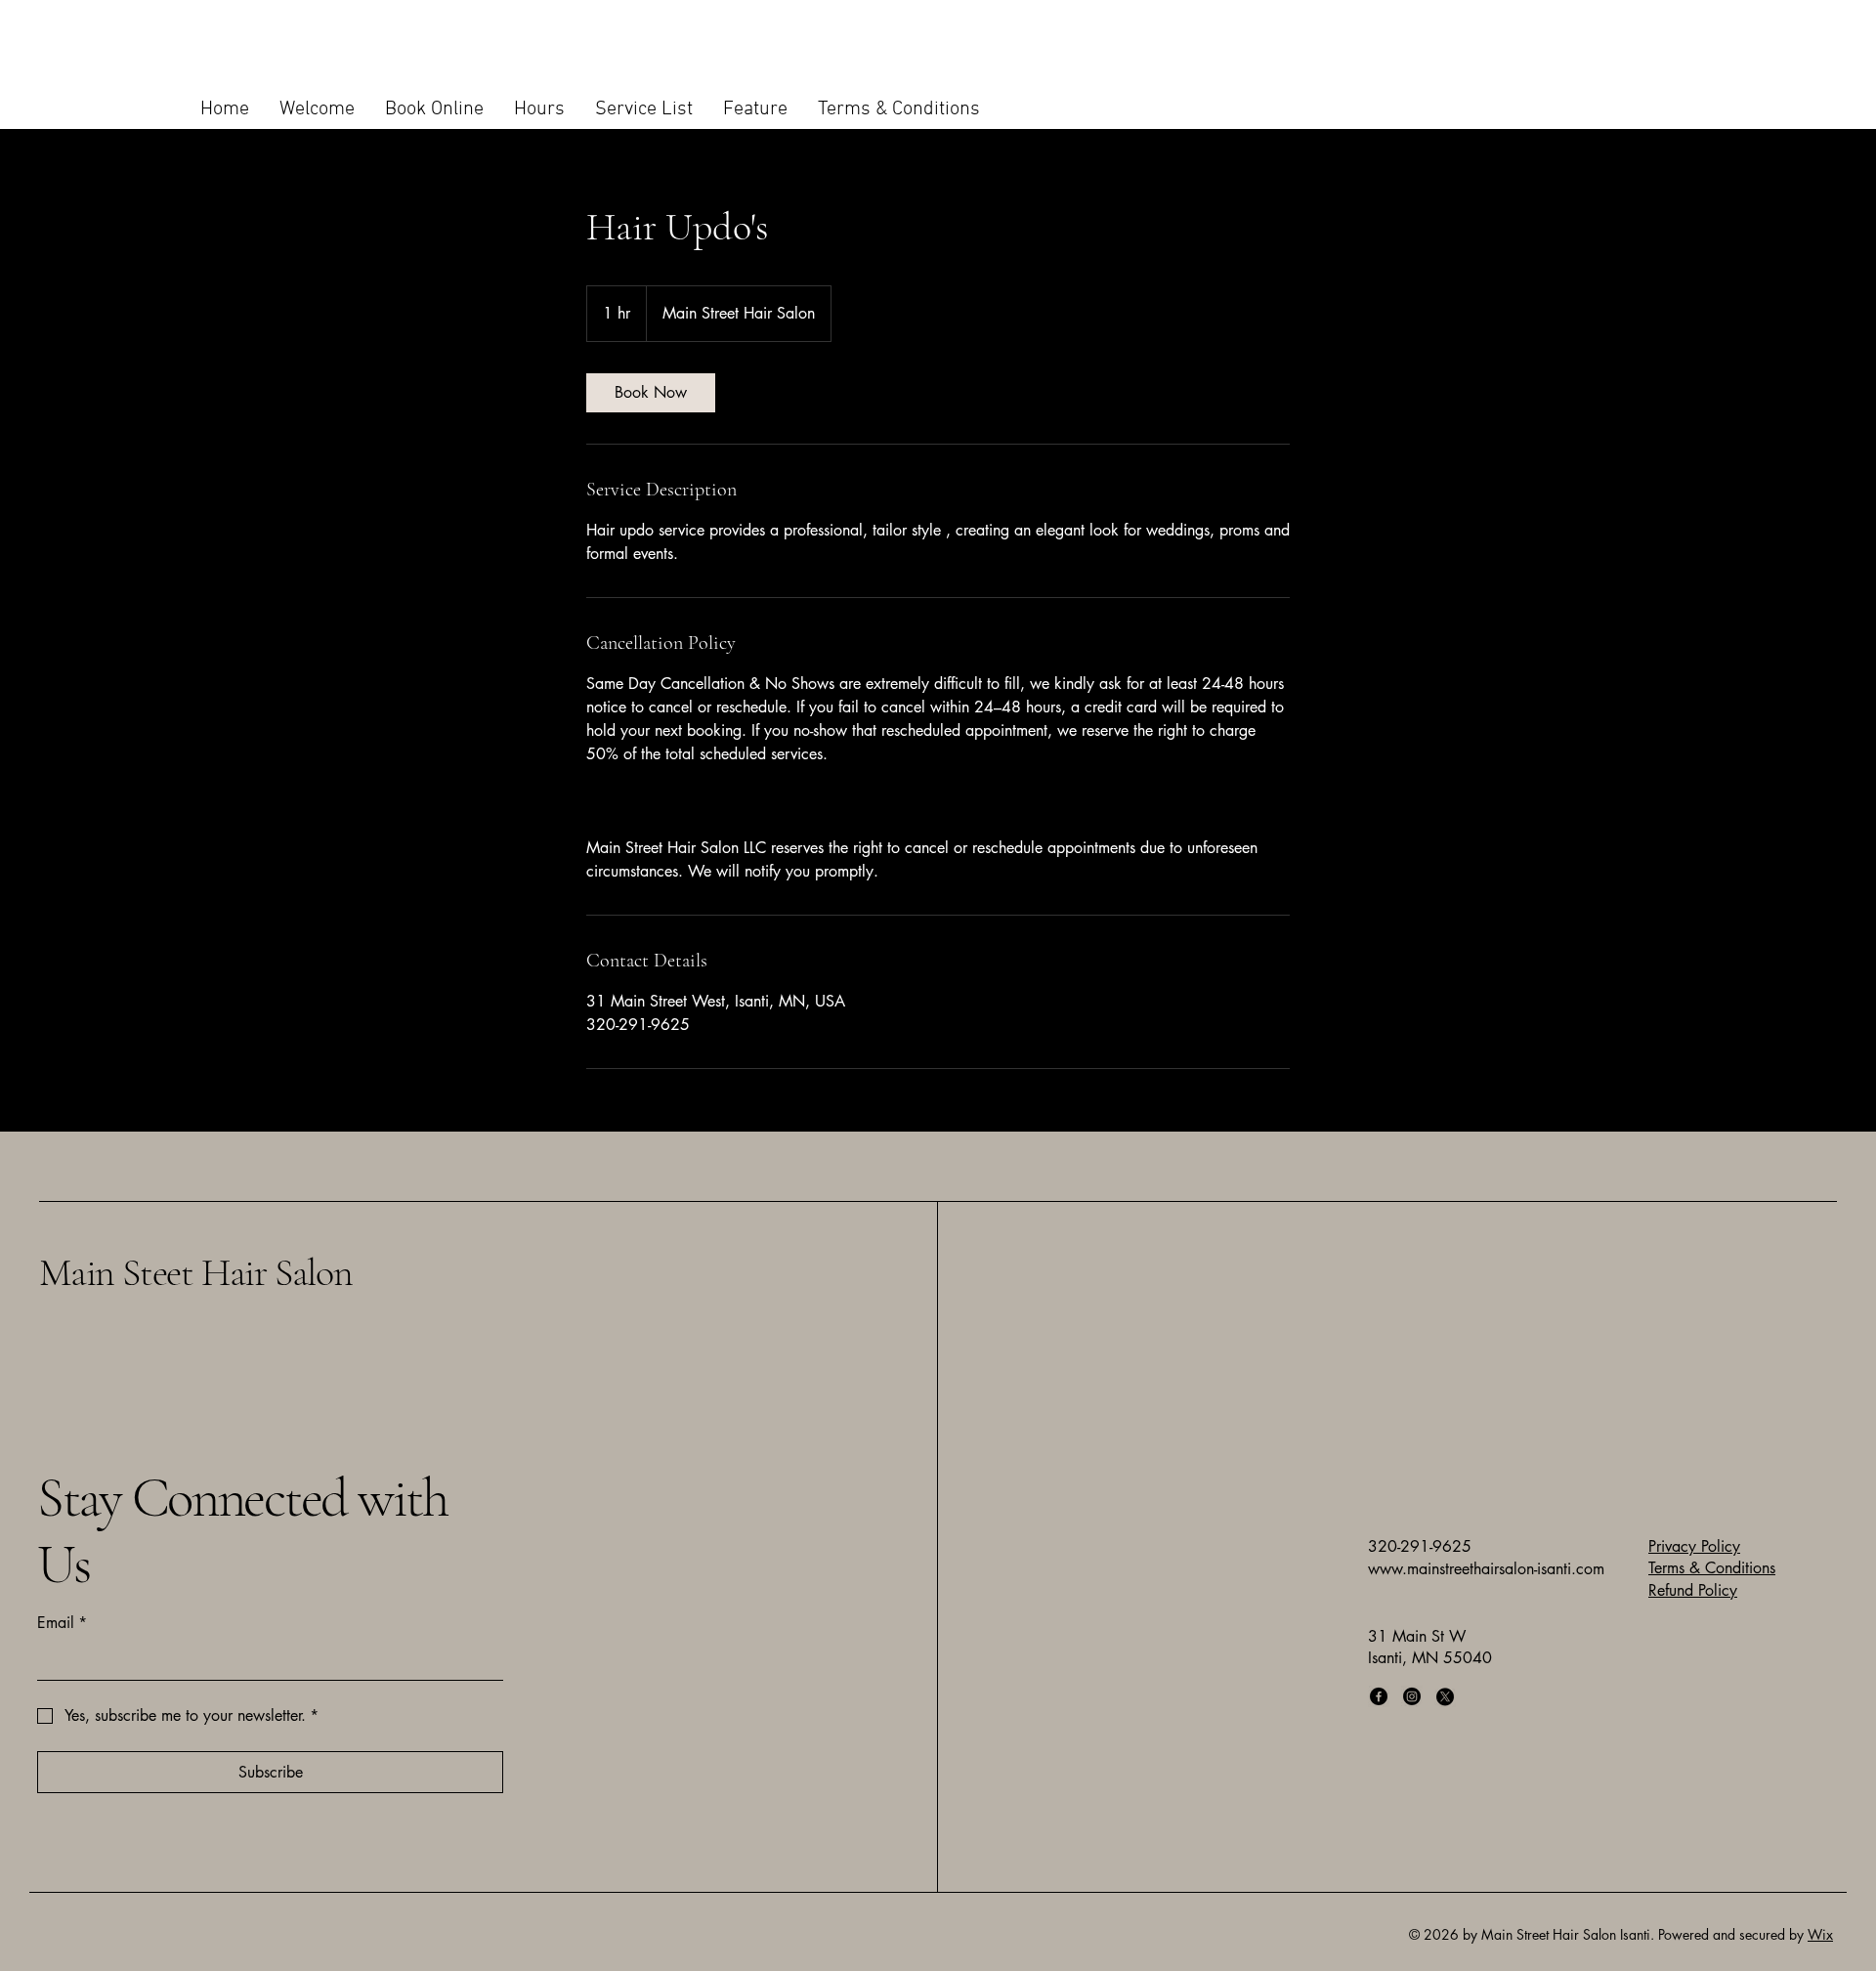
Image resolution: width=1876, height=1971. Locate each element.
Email (62, 1623)
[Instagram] (1412, 1696)
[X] (1445, 1696)
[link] (651, 393)
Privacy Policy (1694, 1546)
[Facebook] (1379, 1696)
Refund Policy (1693, 1590)
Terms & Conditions (1712, 1568)
